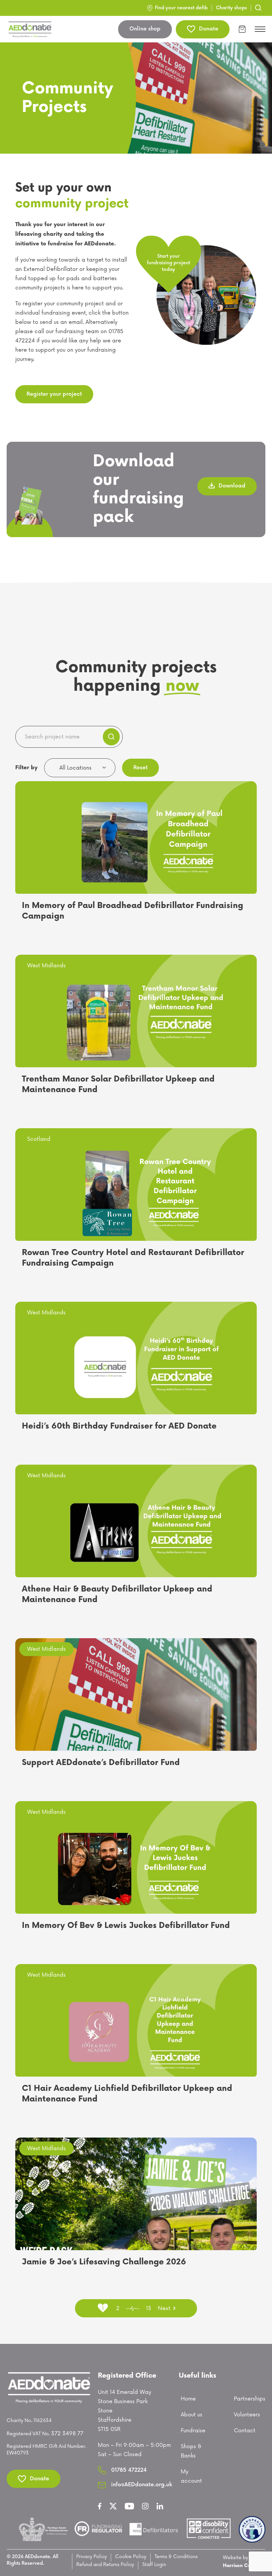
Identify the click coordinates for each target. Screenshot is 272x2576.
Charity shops (231, 8)
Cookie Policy (131, 2557)
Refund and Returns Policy (105, 2565)
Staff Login (154, 2565)
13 (149, 2308)
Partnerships (250, 2399)
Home (188, 2399)
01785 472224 (129, 2470)
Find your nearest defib (181, 8)
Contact (245, 2431)
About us (192, 2415)
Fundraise (193, 2431)
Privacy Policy (92, 2557)
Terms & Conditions (176, 2557)
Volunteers (247, 2415)
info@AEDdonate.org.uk (142, 2485)
